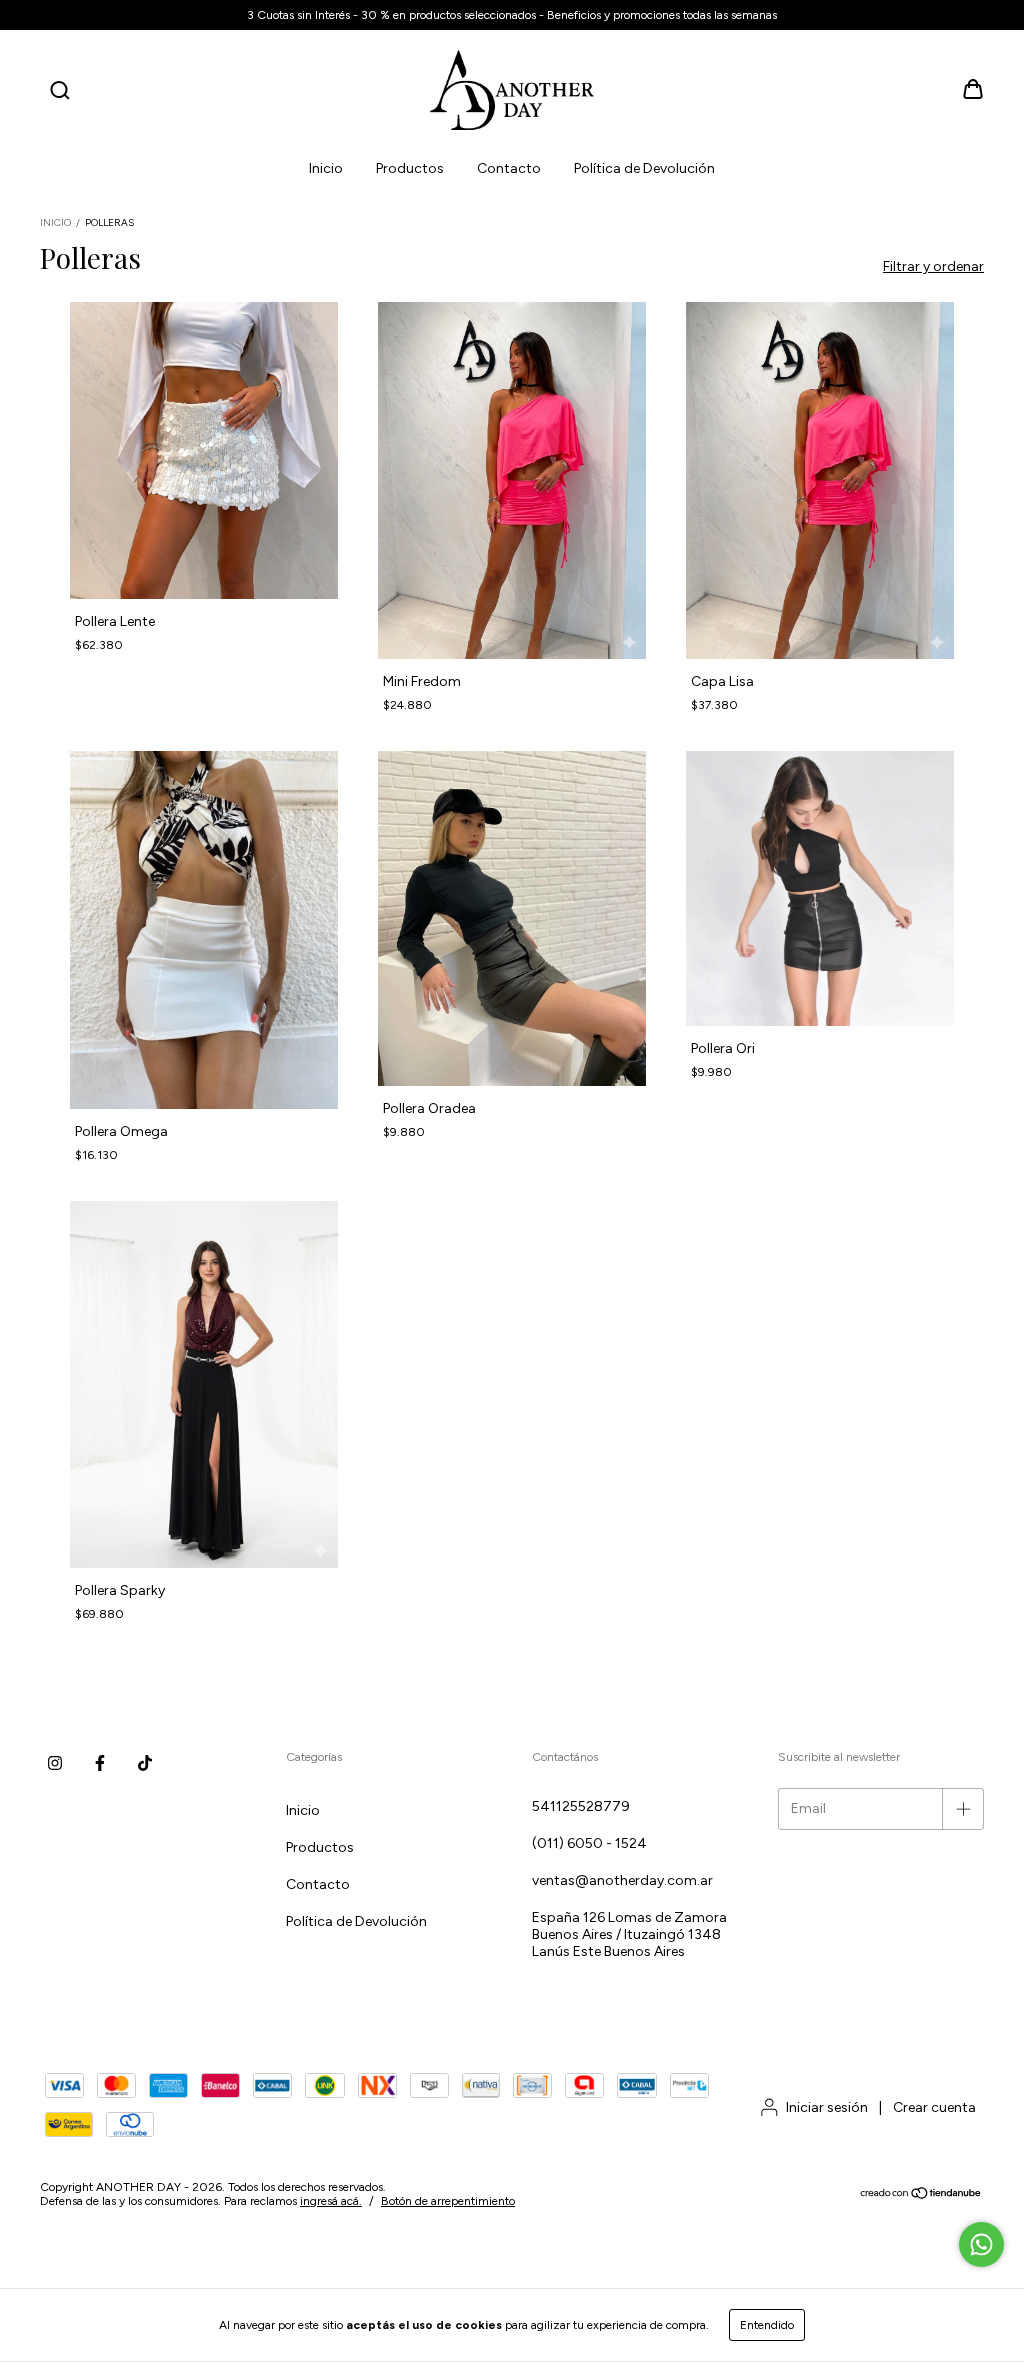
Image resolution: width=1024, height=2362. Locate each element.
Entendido (767, 2325)
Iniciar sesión (827, 2107)
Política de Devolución (644, 168)
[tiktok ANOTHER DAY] (145, 1763)
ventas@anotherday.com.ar (622, 1880)
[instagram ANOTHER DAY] (55, 1763)
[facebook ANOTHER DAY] (100, 1763)
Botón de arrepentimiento (448, 2201)
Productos (410, 168)
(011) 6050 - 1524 (589, 1843)
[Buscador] (60, 91)
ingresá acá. (331, 2201)
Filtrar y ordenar (933, 266)
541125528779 (581, 1806)
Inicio (326, 168)
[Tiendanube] (921, 2195)
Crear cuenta (934, 2107)
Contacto (509, 168)
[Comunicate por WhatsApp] (981, 2244)
